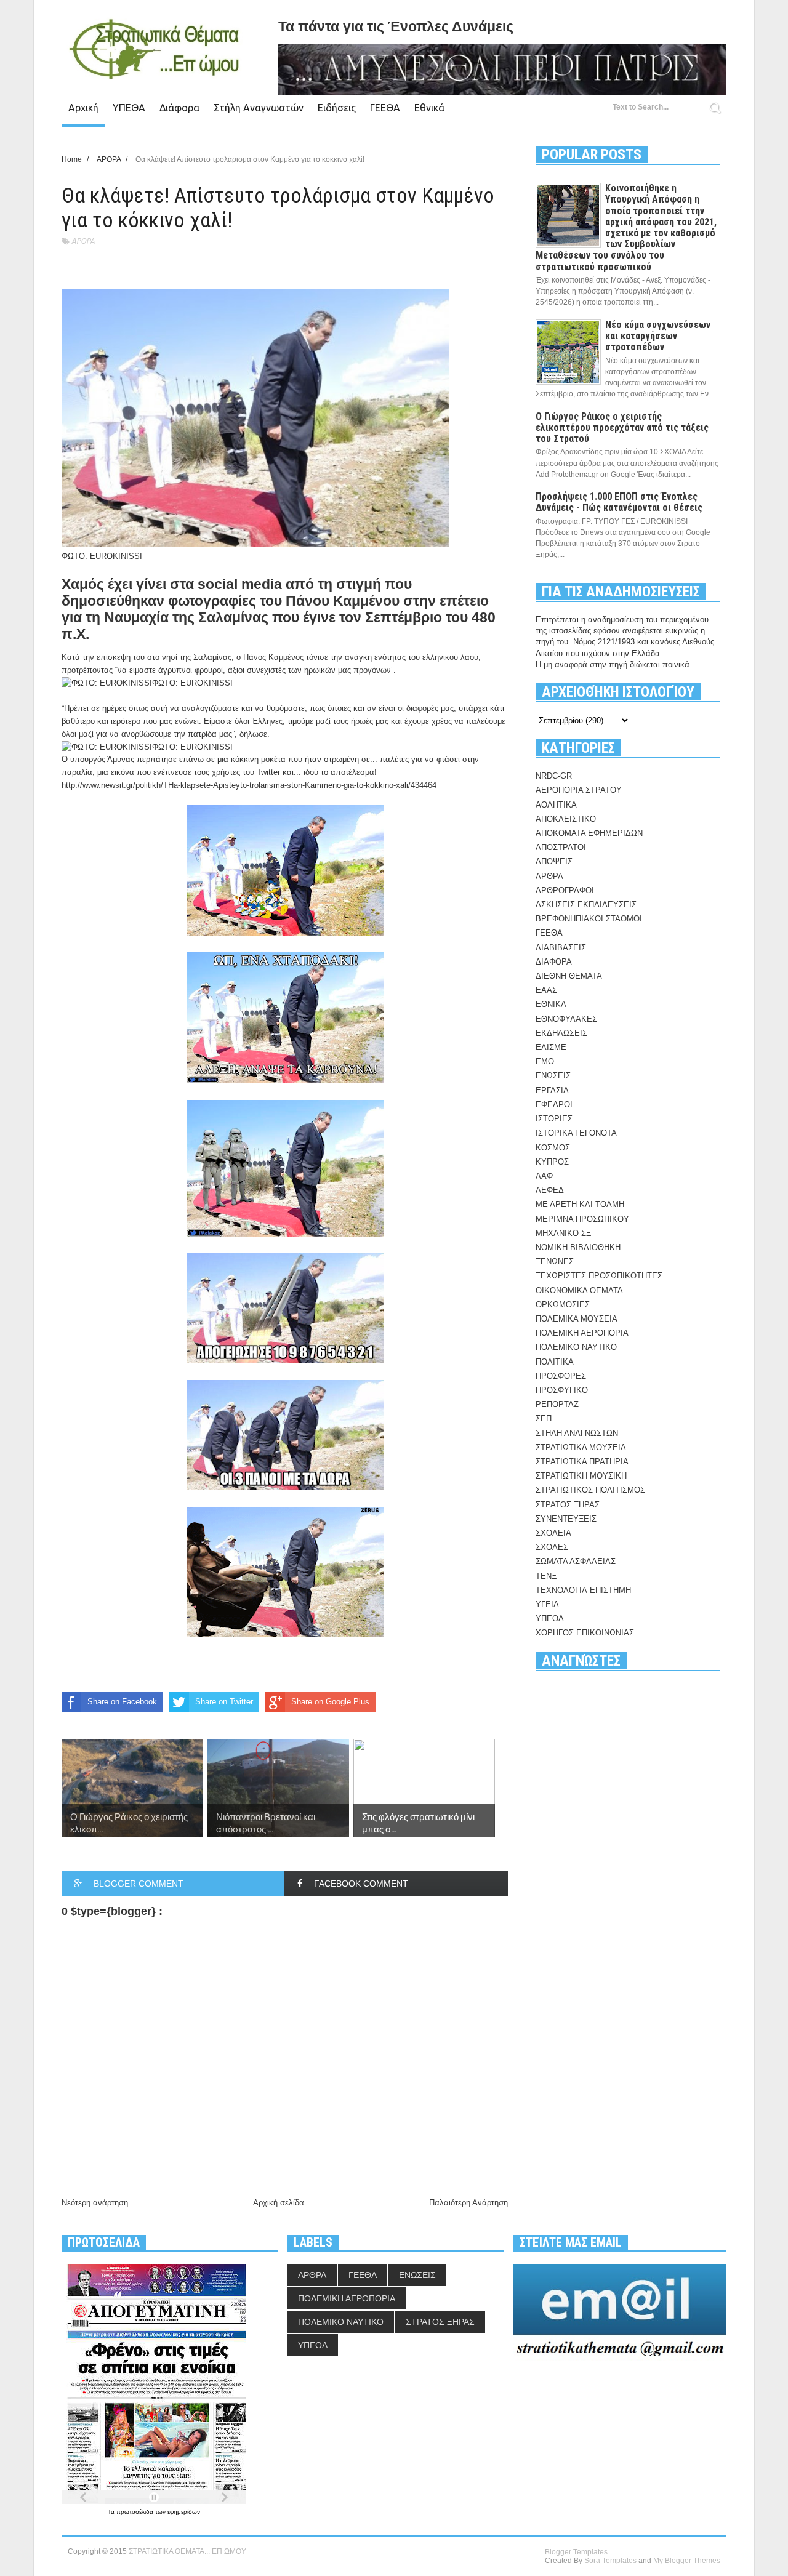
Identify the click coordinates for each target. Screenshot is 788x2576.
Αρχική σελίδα (279, 2203)
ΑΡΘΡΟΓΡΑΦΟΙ (565, 890)
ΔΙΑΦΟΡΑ (554, 962)
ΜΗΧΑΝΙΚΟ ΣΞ (563, 1233)
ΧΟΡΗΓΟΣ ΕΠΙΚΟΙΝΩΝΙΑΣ (585, 1633)
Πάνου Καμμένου (343, 601)
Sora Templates (610, 2561)
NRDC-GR (554, 776)
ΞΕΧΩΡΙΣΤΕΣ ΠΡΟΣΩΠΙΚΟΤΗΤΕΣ (599, 1276)
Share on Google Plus (330, 1702)
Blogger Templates (576, 2552)
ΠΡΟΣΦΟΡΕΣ (561, 1376)
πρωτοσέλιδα (136, 2512)
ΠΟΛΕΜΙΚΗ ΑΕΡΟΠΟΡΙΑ (582, 1333)
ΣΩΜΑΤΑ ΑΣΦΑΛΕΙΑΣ (576, 1561)
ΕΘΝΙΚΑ (551, 1004)
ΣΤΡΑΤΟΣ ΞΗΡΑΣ (568, 1505)
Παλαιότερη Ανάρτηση (468, 2203)
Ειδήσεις (337, 108)
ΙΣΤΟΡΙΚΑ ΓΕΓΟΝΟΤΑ (576, 1133)
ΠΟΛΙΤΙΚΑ (555, 1362)
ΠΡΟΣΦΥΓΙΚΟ (562, 1390)
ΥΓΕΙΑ (547, 1604)
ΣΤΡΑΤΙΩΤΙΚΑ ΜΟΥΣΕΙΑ (581, 1447)
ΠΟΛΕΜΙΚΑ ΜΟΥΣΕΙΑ (577, 1319)
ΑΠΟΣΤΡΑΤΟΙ (561, 847)
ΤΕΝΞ (546, 1576)
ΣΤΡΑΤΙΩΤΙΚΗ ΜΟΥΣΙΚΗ (581, 1476)
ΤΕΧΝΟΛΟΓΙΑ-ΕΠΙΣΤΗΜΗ (583, 1590)
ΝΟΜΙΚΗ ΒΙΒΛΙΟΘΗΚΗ (578, 1247)
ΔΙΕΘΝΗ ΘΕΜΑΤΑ (569, 976)
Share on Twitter (224, 1702)
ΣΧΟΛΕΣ (552, 1547)
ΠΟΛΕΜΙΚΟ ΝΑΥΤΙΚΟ (576, 1347)
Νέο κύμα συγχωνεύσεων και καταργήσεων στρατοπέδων (658, 336)
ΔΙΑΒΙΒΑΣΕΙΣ (561, 948)
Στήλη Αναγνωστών (259, 108)
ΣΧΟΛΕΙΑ (553, 1533)
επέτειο (464, 601)
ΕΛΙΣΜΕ (551, 1047)
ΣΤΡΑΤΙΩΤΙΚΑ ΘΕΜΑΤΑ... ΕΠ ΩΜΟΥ (187, 2551)
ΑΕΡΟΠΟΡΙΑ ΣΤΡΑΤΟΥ (579, 790)
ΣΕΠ (544, 1418)
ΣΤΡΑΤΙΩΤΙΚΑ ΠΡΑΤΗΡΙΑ (582, 1462)
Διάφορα (179, 108)
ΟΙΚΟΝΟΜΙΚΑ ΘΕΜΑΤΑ (579, 1290)
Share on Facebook (122, 1702)
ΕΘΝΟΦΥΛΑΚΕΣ (566, 1019)
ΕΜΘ (545, 1061)
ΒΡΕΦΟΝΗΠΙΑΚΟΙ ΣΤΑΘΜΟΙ (589, 919)
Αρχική (83, 108)
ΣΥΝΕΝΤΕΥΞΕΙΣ (566, 1519)
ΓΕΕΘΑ (385, 108)
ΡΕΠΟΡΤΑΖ (557, 1404)
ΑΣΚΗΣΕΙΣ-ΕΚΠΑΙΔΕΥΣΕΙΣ (586, 905)
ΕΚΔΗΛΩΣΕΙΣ (561, 1033)
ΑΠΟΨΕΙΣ (554, 861)
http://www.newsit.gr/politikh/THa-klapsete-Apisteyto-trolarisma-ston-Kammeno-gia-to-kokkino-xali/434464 (249, 785)
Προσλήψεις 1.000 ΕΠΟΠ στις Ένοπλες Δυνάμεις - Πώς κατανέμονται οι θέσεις (619, 502)
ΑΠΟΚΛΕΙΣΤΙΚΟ (566, 819)
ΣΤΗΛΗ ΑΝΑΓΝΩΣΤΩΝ (577, 1433)
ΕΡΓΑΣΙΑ (552, 1090)
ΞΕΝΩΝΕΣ (555, 1262)
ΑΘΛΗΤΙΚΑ (556, 805)
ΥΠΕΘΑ (129, 108)
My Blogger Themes (687, 2561)
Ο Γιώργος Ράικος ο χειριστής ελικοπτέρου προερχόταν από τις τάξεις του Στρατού (622, 427)
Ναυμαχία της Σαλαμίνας (186, 617)
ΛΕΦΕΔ (550, 1190)
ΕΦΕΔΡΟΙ (554, 1105)
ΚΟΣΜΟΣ (553, 1148)
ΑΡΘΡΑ (83, 241)
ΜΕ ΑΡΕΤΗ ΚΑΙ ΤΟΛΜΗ (580, 1204)
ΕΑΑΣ (546, 990)
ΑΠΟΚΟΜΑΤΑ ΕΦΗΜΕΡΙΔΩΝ (589, 833)
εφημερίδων (184, 2512)
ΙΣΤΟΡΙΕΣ (554, 1119)
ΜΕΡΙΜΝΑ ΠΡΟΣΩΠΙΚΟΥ (582, 1219)
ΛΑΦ (544, 1176)
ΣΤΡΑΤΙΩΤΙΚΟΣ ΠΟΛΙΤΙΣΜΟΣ (590, 1490)
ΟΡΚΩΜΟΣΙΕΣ (563, 1305)
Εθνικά (429, 108)
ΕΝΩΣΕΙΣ (553, 1076)
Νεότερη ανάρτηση (95, 2203)
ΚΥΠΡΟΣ (552, 1162)
